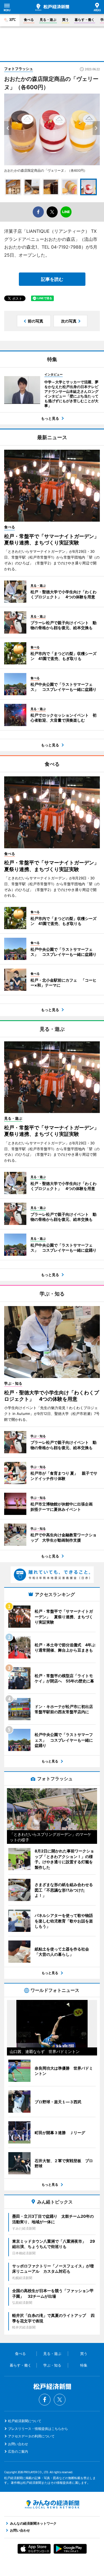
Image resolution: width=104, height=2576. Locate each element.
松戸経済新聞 (52, 7)
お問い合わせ (18, 2444)
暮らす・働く (85, 20)
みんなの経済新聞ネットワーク (52, 2504)
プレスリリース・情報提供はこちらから (38, 2429)
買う (65, 20)
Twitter (60, 2400)
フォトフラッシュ (19, 69)
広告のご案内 (18, 2451)
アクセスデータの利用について (31, 2436)
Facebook (45, 2400)
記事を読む (52, 279)
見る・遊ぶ (48, 20)
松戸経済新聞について (25, 2421)
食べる (29, 20)
